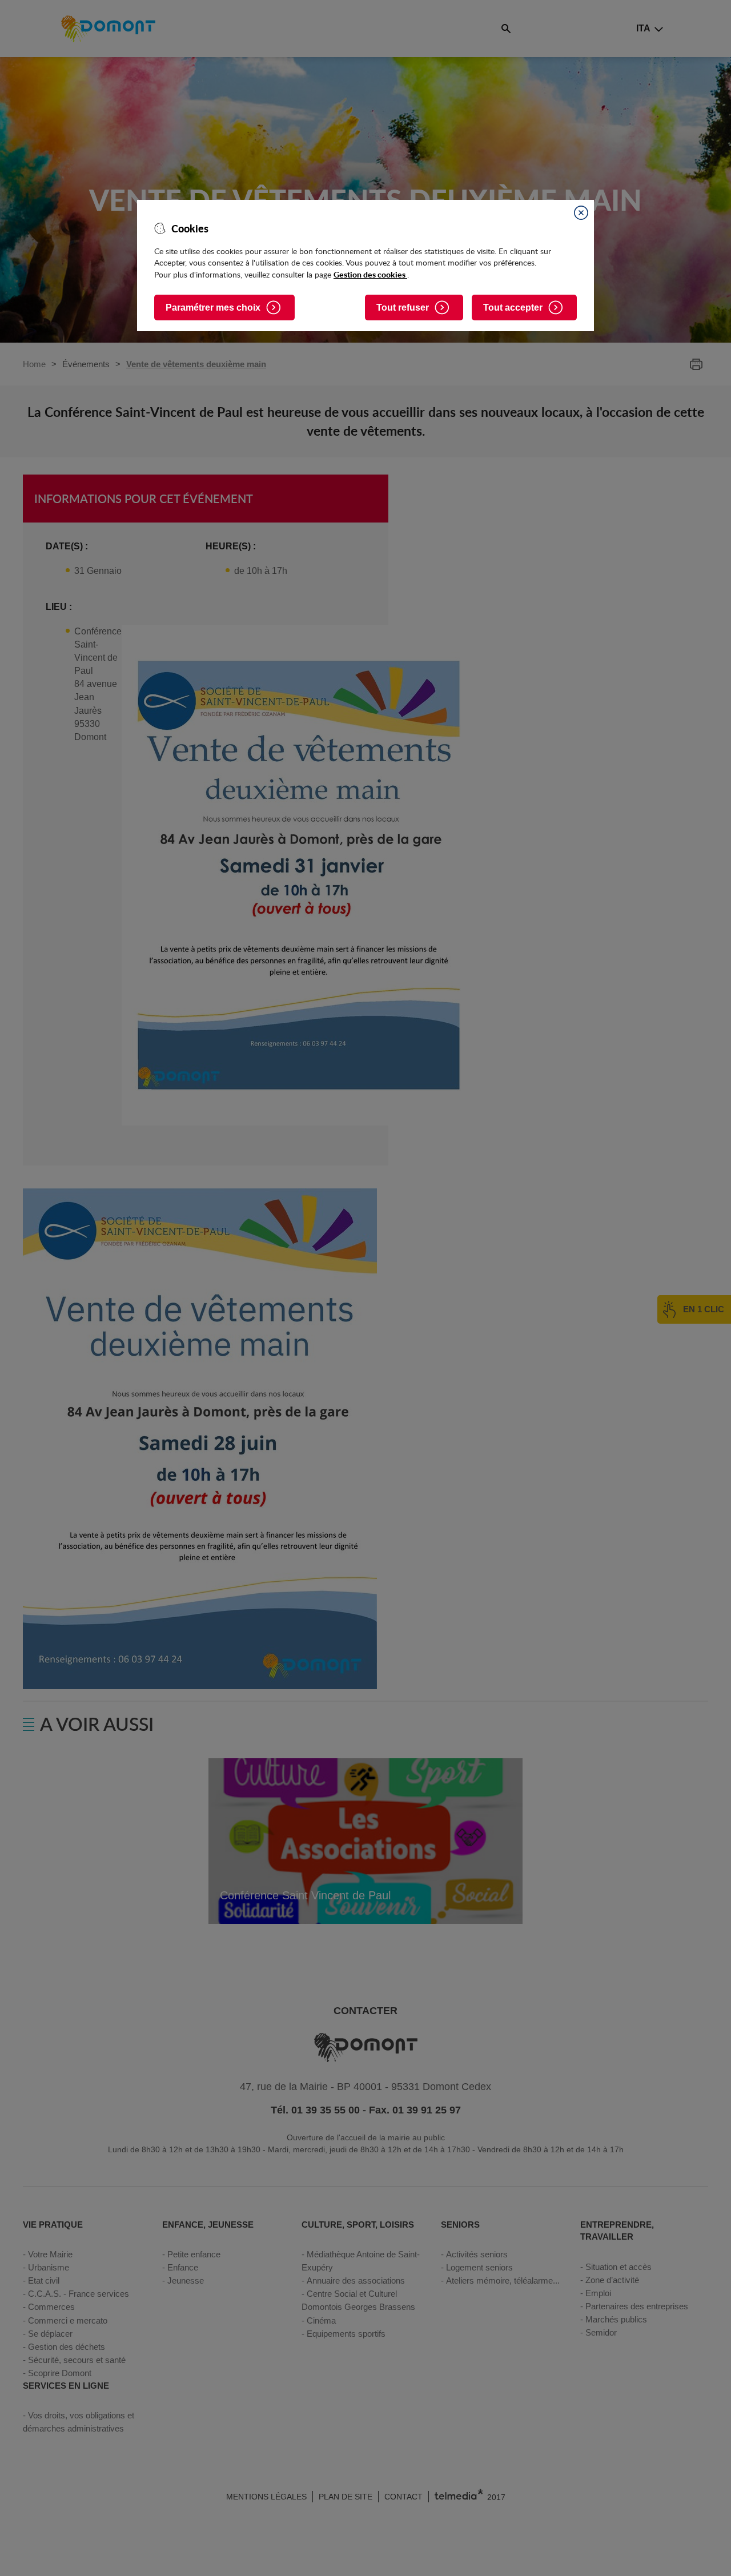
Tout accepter (513, 308)
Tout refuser (403, 308)
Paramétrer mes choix (213, 308)
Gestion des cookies (370, 274)
